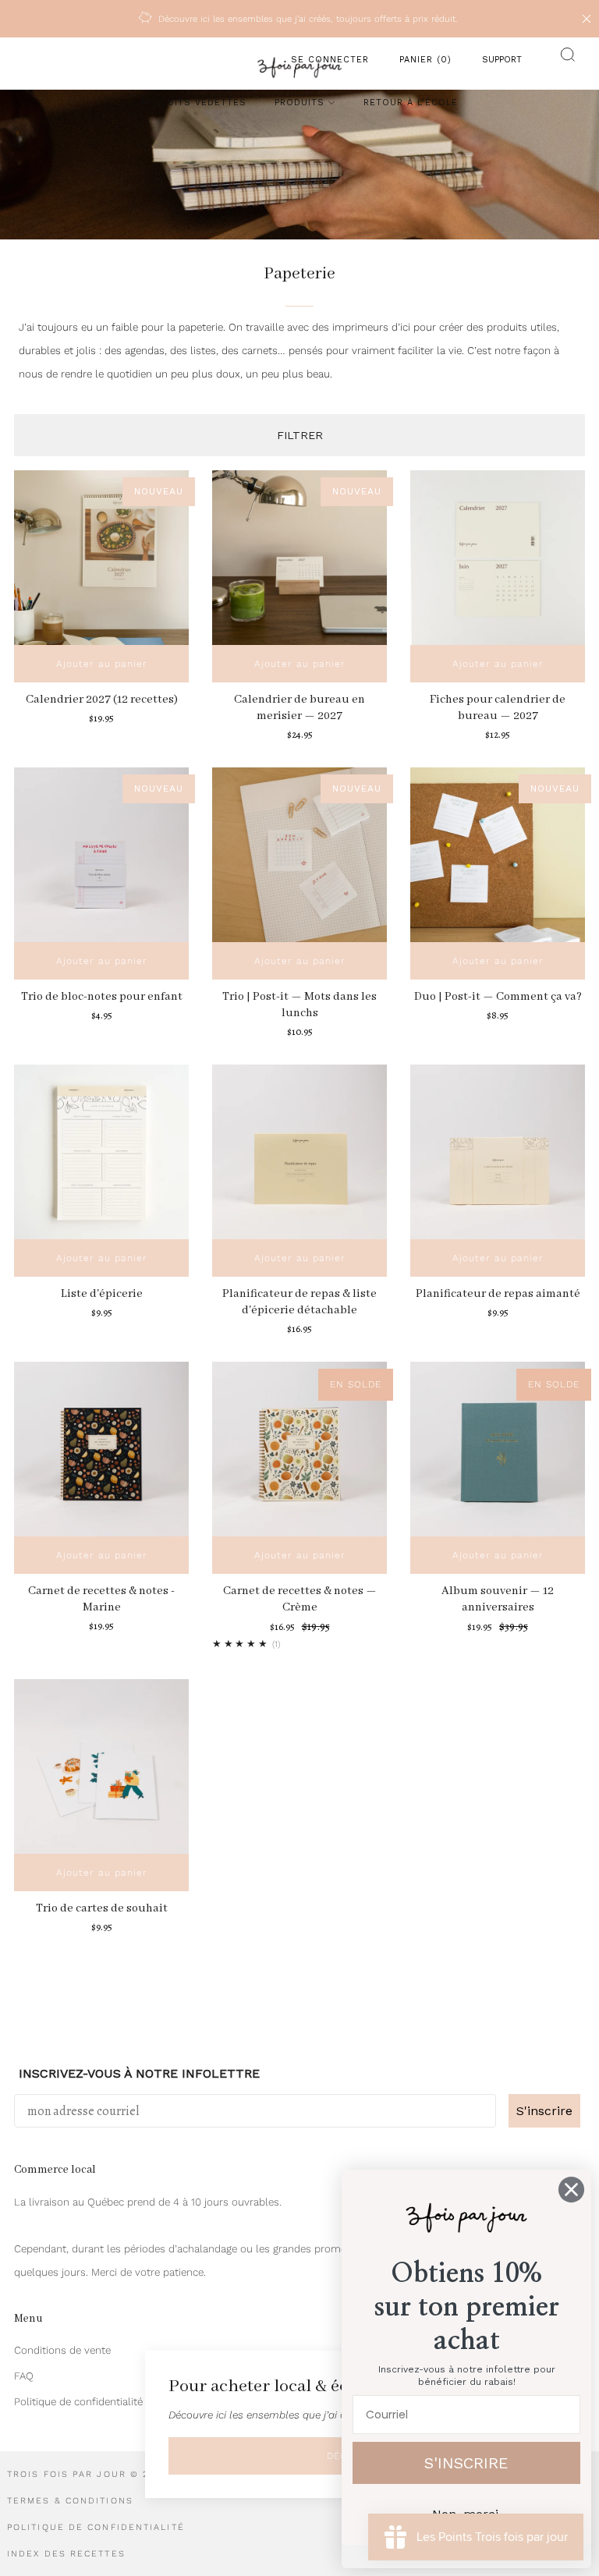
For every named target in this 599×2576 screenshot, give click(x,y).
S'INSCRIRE (466, 2463)
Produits (299, 103)
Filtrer (300, 435)
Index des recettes (66, 2554)
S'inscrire (544, 2111)
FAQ (24, 2376)
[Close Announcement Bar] (587, 19)
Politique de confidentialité (78, 2402)
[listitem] (299, 19)
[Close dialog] (571, 2190)
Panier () (425, 60)
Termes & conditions (70, 2501)
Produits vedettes (194, 103)
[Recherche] (564, 60)
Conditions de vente (62, 2350)
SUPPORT (502, 60)
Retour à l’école (411, 103)
